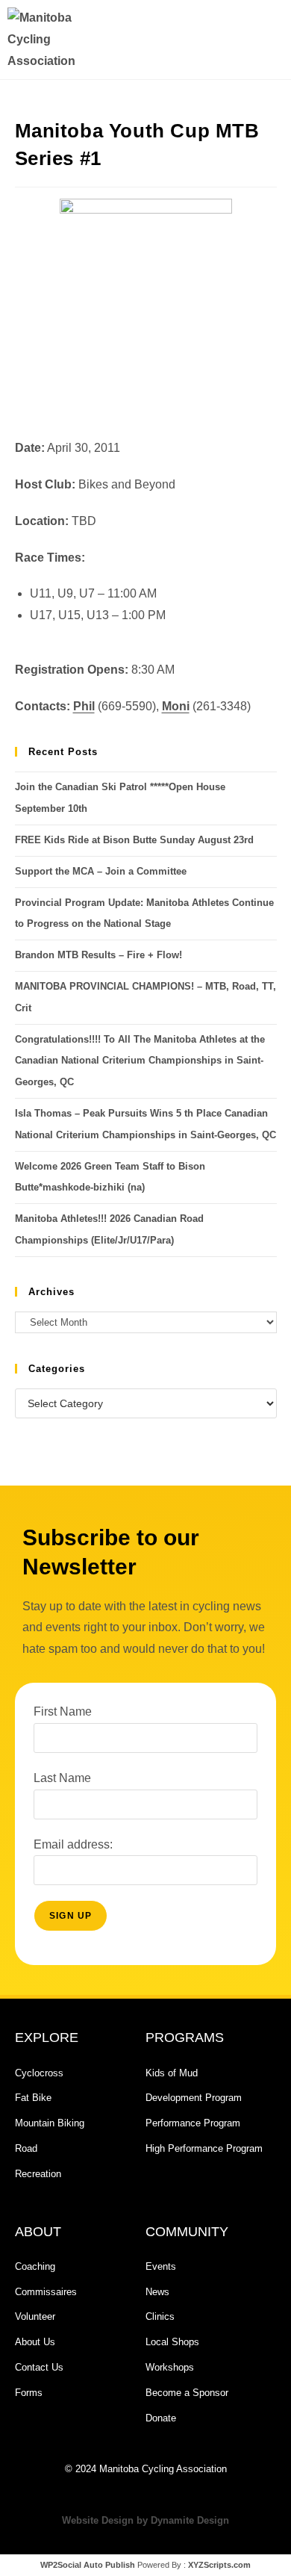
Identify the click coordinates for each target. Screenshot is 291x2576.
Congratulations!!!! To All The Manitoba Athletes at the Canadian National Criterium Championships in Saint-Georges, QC (140, 1061)
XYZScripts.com (219, 2565)
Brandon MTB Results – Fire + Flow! (98, 955)
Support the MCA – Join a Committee (101, 871)
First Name (63, 1711)
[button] (211, 40)
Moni (176, 706)
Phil (84, 706)
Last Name (62, 1778)
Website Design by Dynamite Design (145, 2520)
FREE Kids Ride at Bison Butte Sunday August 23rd (134, 840)
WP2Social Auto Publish (88, 2565)
